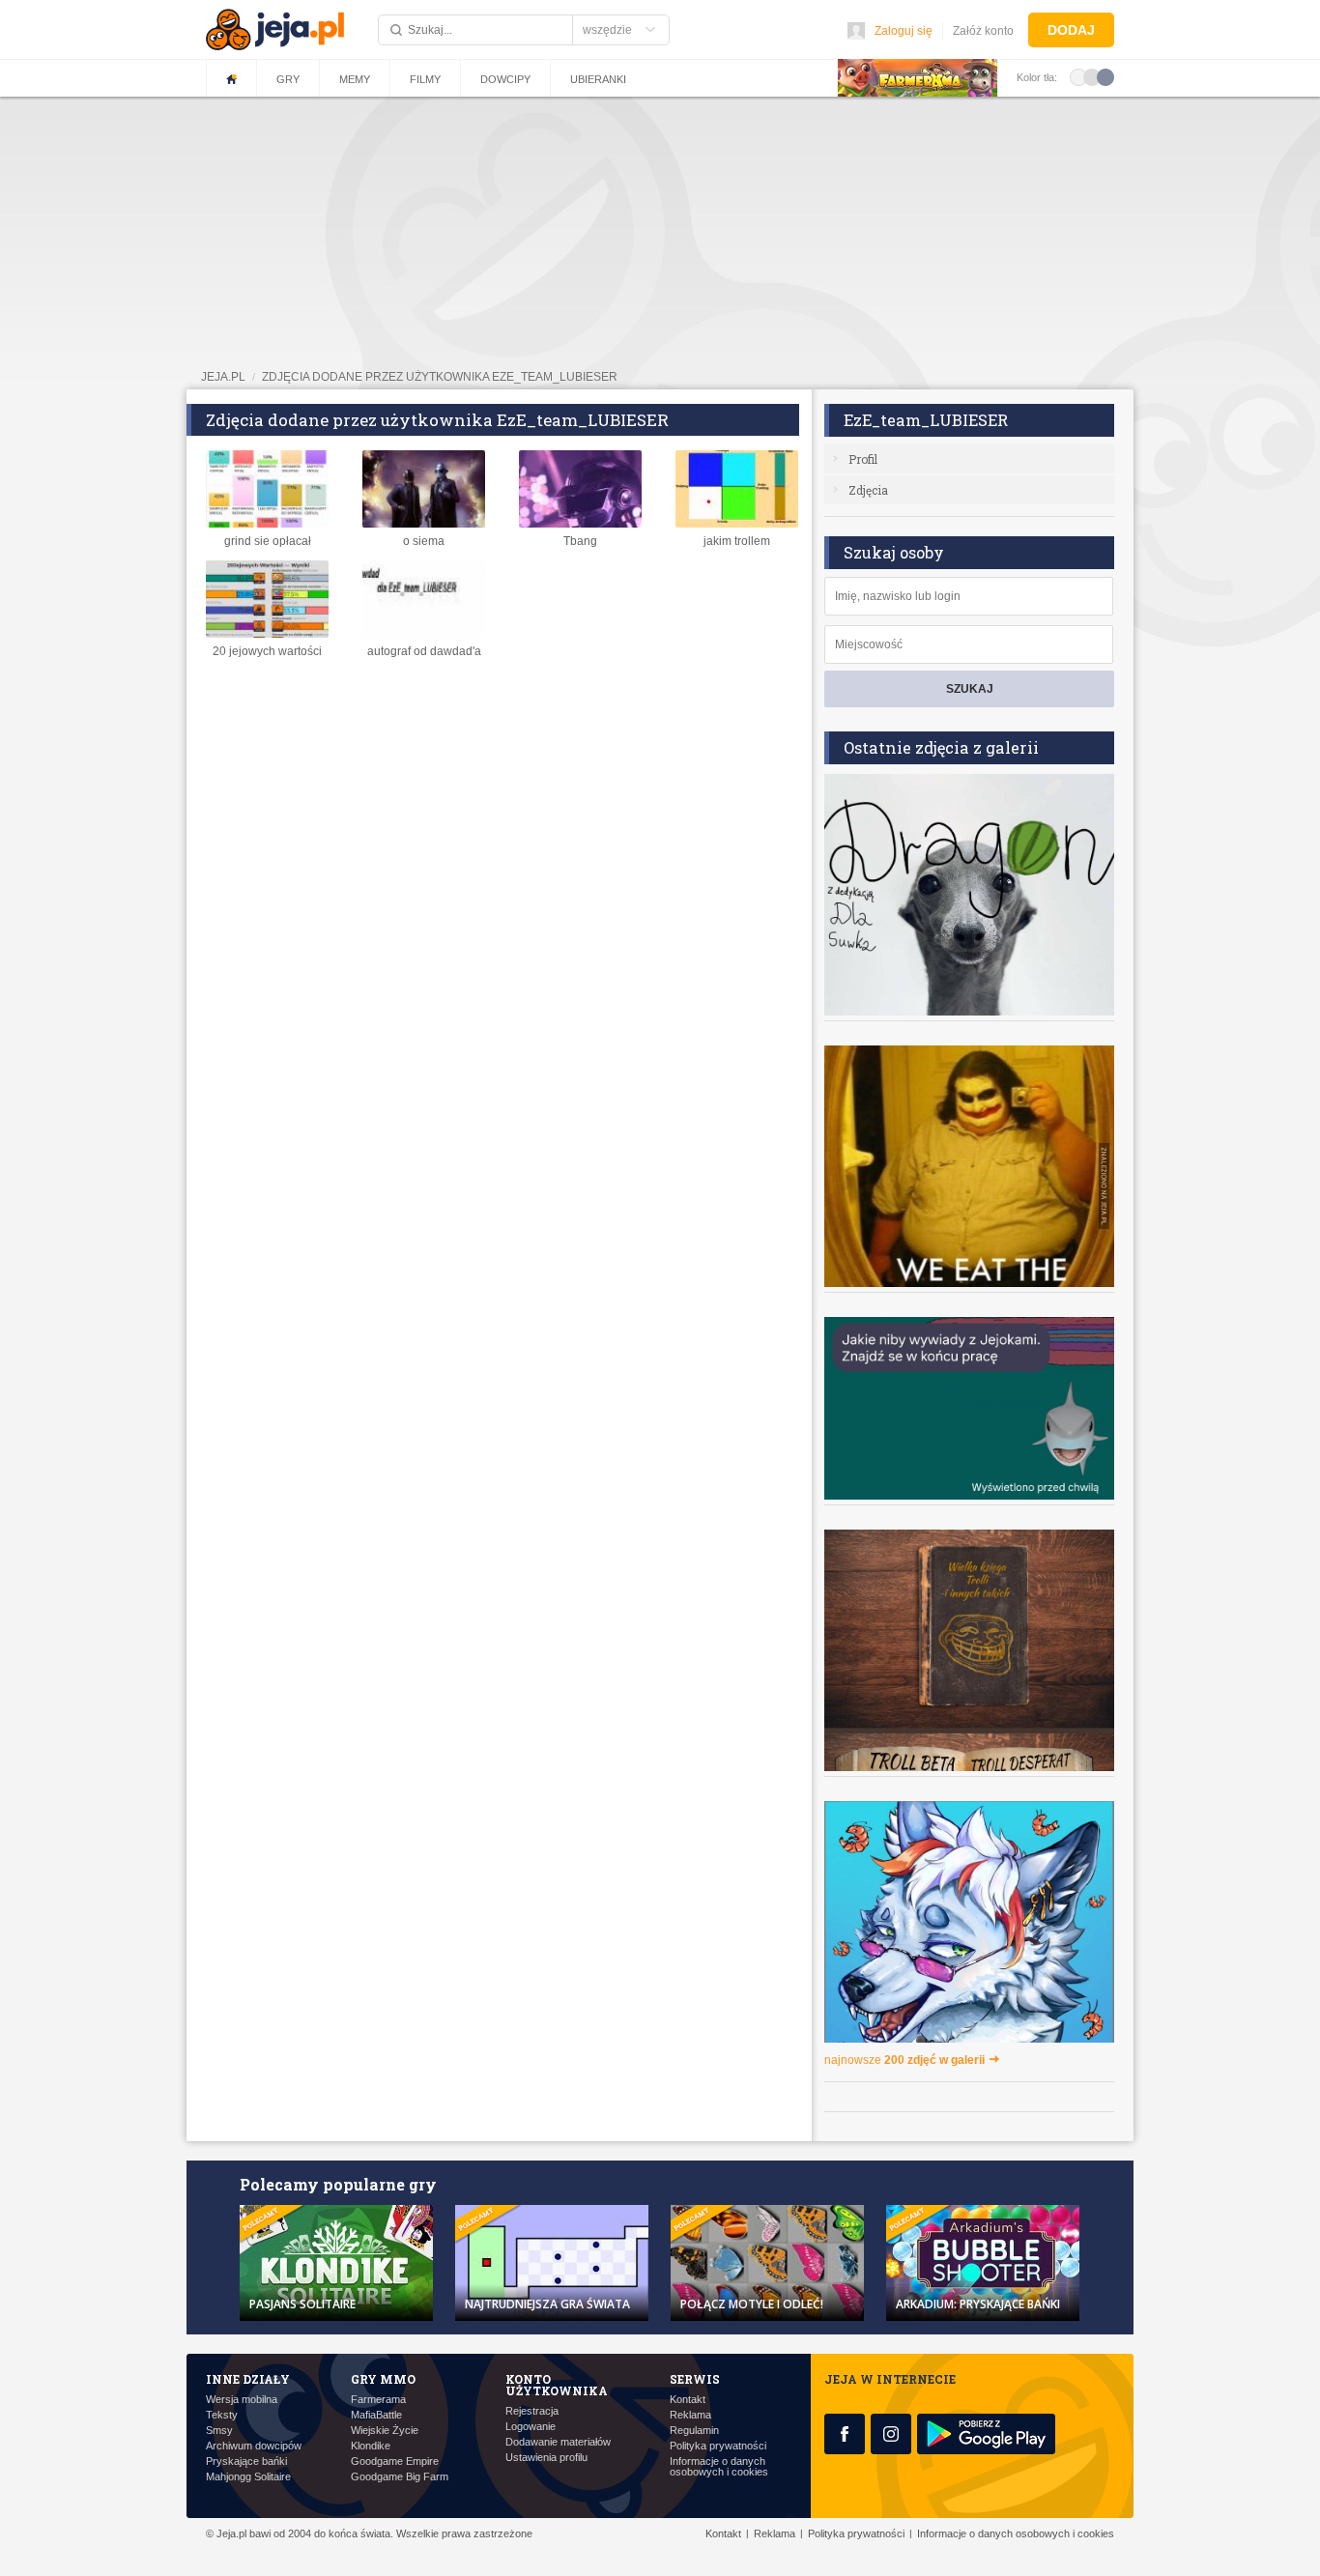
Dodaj (1071, 30)
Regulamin (694, 2431)
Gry (288, 79)
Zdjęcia (868, 490)
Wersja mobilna (242, 2400)
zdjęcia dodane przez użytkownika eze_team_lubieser (440, 377)
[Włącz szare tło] (1092, 76)
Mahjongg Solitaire (248, 2477)
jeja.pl (223, 377)
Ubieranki (598, 79)
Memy (355, 79)
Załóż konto (983, 31)
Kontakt (688, 2400)
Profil (863, 459)
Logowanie (531, 2427)
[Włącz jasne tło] (1078, 76)
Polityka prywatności (718, 2446)
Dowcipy (505, 79)
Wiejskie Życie (385, 2431)
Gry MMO (383, 2379)
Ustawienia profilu (546, 2458)
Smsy (219, 2431)
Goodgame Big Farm (400, 2477)
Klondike (371, 2446)
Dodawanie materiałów (558, 2442)
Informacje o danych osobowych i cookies (719, 2467)
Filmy (425, 79)
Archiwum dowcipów (254, 2446)
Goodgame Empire (395, 2462)
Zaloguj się (904, 31)
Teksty (222, 2415)
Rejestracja (532, 2411)
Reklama (690, 2415)
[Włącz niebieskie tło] (1105, 76)
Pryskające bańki (246, 2462)
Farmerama (378, 2400)
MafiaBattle (376, 2415)
